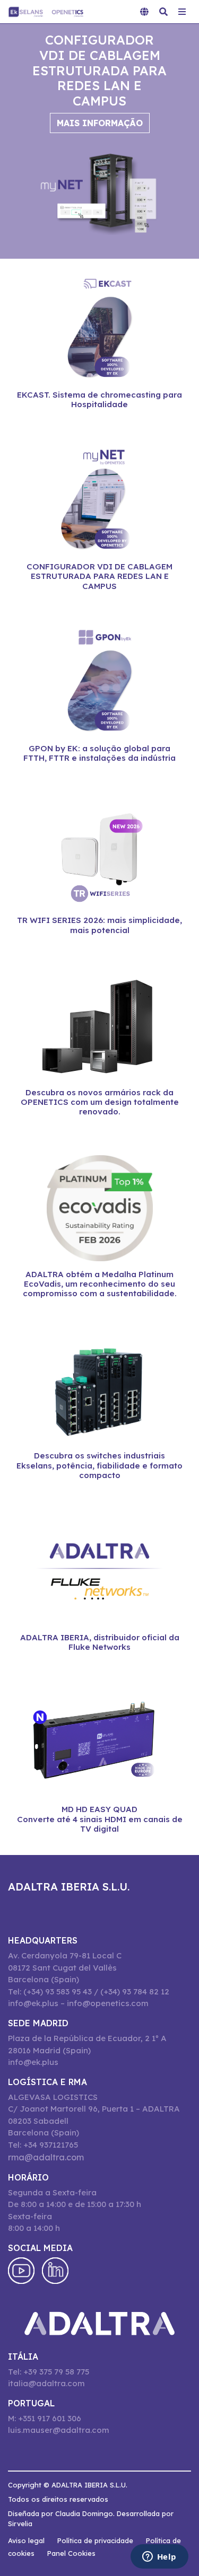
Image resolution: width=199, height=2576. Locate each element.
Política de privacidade (95, 2540)
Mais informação (100, 123)
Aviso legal (26, 2540)
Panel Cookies (71, 2553)
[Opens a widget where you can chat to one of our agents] (159, 2557)
